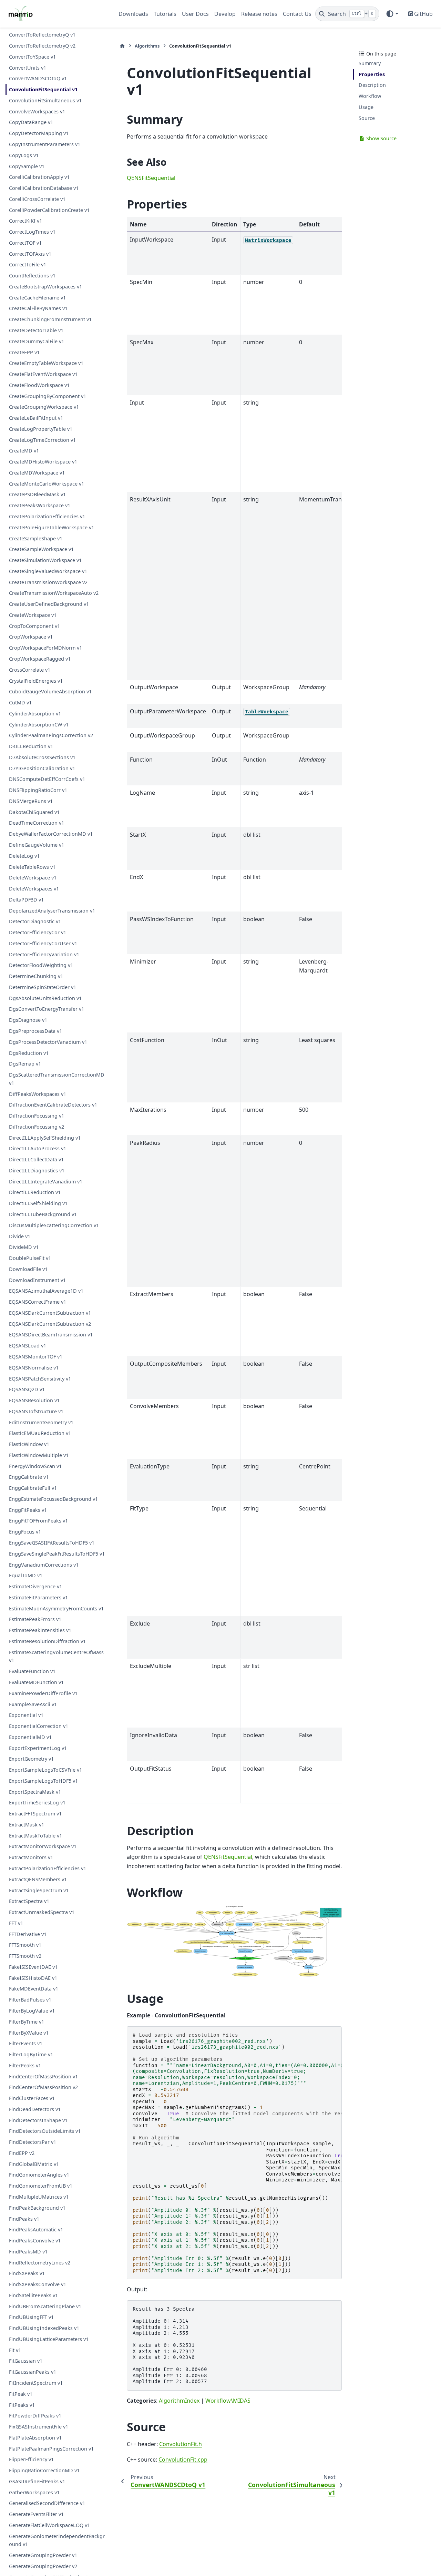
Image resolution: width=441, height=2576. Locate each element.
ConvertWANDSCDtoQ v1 (38, 78)
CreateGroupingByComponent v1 (48, 396)
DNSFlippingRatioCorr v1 (38, 790)
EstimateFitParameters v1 (38, 1597)
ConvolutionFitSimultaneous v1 (45, 100)
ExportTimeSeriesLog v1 (37, 1803)
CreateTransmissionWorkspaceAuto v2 (54, 593)
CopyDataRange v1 (31, 123)
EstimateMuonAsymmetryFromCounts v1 (56, 1608)
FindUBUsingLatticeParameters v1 (49, 2339)
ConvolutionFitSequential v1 (43, 89)
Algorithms (147, 46)
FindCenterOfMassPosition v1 (43, 2076)
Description (372, 85)
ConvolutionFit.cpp (183, 2460)
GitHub (423, 14)
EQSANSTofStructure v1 (36, 1411)
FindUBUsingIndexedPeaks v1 (44, 2328)
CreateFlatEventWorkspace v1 (43, 374)
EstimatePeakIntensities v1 (40, 1630)
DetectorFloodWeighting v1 (41, 965)
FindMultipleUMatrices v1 (39, 2197)
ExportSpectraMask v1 (35, 1792)
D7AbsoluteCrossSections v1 (42, 757)
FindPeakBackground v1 (37, 2208)
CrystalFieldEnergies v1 (36, 681)
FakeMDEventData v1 (34, 1989)
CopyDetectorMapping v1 (39, 133)
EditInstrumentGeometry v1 (41, 1422)
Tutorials (165, 14)
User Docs (195, 14)
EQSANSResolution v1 (34, 1400)
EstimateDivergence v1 (35, 1586)
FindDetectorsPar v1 (33, 2142)
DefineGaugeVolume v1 (37, 845)
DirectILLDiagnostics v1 (37, 1170)
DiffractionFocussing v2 (37, 1127)
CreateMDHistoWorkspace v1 (43, 462)
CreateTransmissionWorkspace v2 (48, 582)
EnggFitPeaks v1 (28, 1510)
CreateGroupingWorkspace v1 (44, 407)
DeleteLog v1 (24, 856)
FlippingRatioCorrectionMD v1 (44, 2470)
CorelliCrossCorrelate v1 (37, 199)
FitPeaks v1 (22, 2405)
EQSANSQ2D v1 (27, 1389)
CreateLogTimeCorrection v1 (42, 440)
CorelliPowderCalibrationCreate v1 (49, 210)
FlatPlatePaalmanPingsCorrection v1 (51, 2449)
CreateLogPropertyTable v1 (41, 429)
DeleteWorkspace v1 (33, 878)
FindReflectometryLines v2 (40, 2263)
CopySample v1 (27, 166)
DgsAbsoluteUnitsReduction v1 (45, 998)
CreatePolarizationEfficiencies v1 (47, 516)
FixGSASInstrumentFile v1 (39, 2427)
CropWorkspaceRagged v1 (40, 659)
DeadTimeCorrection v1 (37, 823)
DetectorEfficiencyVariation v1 (44, 954)
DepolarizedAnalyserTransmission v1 (52, 911)
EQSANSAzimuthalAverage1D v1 (46, 1291)
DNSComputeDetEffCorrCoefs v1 (47, 779)
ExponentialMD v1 (30, 1737)
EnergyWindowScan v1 (35, 1466)
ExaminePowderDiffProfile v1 (43, 1693)
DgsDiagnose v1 (28, 1020)
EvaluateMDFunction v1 (36, 1682)
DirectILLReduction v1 (35, 1193)
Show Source (381, 138)
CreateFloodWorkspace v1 (39, 385)
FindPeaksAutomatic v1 (36, 2229)
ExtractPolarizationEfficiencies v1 (48, 1868)
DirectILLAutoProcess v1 (38, 1148)
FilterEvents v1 (26, 2043)
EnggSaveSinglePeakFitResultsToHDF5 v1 (57, 1554)
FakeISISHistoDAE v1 (33, 1978)
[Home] (122, 46)
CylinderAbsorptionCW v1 (39, 725)
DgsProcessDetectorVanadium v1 (48, 1042)
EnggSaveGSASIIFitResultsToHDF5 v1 (52, 1543)
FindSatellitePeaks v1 (33, 2295)
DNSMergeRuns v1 (31, 801)
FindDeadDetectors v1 (35, 2109)
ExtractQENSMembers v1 (38, 1879)
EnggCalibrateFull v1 (33, 1488)
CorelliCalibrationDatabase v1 (44, 188)
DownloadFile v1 (28, 1269)
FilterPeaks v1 (25, 2065)
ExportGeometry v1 (31, 1759)
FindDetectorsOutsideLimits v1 (45, 2131)
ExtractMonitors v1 (31, 1857)
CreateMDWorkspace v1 (37, 473)
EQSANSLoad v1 (28, 1346)
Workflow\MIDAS (228, 2401)
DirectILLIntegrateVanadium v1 (46, 1182)
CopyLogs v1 (24, 155)
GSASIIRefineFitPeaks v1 (37, 2481)
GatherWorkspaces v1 (34, 2492)
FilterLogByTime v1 (31, 2054)
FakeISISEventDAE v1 (33, 1967)
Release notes (259, 14)
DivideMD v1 (24, 1247)
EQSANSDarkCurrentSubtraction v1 (50, 1313)
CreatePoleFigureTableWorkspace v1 (52, 527)
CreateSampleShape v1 (36, 538)
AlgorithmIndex (179, 2401)
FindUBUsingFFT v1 (31, 2317)
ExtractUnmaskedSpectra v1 (42, 1912)
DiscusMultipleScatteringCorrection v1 (54, 1225)
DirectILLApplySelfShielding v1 (45, 1138)
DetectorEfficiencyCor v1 (38, 932)
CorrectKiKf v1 (25, 221)
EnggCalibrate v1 (29, 1477)
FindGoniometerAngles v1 (39, 2175)
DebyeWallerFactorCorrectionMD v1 (51, 834)
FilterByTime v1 (27, 2022)
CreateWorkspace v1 (33, 615)
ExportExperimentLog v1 (38, 1748)
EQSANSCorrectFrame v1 (38, 1302)
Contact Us (297, 14)
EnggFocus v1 (25, 1532)
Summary (370, 63)
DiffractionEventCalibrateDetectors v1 (53, 1105)
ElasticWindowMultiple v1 (39, 1455)
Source (367, 118)
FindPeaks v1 (24, 2219)
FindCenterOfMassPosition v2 (43, 2087)
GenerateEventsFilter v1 (36, 2514)
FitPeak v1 (21, 2394)
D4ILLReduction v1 (31, 746)
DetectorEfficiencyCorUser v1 (43, 943)
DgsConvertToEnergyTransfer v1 (47, 1009)
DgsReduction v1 (29, 1053)
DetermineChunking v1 (36, 976)
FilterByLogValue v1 (32, 2011)
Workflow (370, 96)
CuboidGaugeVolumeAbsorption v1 (50, 691)
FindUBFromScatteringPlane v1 (45, 2306)
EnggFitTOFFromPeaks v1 (38, 1521)
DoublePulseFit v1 (30, 1258)
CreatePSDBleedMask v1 (37, 495)
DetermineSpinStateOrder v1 (43, 987)
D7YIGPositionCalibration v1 (42, 768)
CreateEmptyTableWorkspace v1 (46, 363)
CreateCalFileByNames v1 (38, 309)
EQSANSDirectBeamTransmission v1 (51, 1335)
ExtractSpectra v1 (29, 1901)
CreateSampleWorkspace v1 (41, 549)
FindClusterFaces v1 (32, 2098)
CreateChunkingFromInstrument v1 (50, 319)
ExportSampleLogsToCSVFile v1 (45, 1770)
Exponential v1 (26, 1715)
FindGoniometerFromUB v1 (41, 2186)
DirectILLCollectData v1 (36, 1159)
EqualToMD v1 (26, 1575)
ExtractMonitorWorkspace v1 (43, 1846)
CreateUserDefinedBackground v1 (49, 604)
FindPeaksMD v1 (28, 2252)
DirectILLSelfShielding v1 (38, 1203)
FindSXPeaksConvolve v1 (38, 2284)
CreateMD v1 (24, 451)
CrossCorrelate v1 (30, 670)
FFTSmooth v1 (25, 1945)
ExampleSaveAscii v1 (33, 1704)
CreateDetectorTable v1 (36, 330)
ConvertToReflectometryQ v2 (42, 46)
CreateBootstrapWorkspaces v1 (45, 287)
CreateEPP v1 (24, 352)
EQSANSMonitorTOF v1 (36, 1357)
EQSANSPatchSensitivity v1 (40, 1379)
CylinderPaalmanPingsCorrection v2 (51, 735)
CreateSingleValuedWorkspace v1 (48, 571)
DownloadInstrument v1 (37, 1280)
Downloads (133, 14)
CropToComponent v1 (34, 626)
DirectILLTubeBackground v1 (43, 1214)
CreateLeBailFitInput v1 (36, 418)
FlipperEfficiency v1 (31, 2459)
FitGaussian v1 (26, 2361)
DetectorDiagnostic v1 (35, 921)
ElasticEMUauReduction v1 (40, 1433)
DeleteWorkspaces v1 (34, 889)
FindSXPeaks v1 (27, 2273)
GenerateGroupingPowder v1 (43, 2555)
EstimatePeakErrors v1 (35, 1619)
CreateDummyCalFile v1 (37, 341)
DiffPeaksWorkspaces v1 (38, 1094)
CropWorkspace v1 (31, 637)
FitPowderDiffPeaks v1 (35, 2416)
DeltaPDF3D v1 (26, 900)
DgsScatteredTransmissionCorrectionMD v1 (57, 1079)
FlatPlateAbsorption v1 (35, 2438)
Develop (225, 14)
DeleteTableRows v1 (32, 867)
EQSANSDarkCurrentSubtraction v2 (50, 1324)
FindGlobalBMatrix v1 (34, 2164)
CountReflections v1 (32, 276)
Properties (372, 74)
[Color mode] (392, 14)
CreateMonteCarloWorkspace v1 (47, 484)
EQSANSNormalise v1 (34, 1368)
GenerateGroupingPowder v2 (43, 2566)
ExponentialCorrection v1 (39, 1726)
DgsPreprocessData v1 (35, 1031)
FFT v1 (16, 1923)
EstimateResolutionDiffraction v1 (47, 1641)
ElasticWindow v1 (29, 1444)
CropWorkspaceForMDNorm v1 (45, 648)
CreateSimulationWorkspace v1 (45, 560)
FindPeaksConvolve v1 (35, 2241)
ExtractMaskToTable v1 (35, 1836)
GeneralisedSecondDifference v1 (47, 2503)
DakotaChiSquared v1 (34, 812)
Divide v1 (20, 1236)
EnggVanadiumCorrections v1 (44, 1565)
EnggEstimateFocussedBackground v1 (53, 1499)
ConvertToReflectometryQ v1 (42, 35)
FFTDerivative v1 (28, 1934)
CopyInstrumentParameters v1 (45, 144)
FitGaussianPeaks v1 (33, 2372)
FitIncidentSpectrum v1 (36, 2383)
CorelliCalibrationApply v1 (39, 177)
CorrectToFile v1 (28, 264)
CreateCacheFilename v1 (37, 298)
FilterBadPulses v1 (30, 2000)
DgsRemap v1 (25, 1064)
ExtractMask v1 (27, 1825)
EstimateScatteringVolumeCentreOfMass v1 (56, 1656)
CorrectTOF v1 (25, 243)
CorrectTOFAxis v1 (30, 254)
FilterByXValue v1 (29, 2033)
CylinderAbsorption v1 (35, 714)
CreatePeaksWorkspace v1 (40, 505)
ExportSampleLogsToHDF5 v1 (43, 1781)
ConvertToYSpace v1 (32, 57)
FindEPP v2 (22, 2153)
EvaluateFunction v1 (32, 1671)
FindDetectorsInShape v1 (38, 2120)
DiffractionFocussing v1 (37, 1116)
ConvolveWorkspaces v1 (37, 111)
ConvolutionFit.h (181, 2444)
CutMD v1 (20, 702)
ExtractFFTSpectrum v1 (35, 1814)
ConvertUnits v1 (28, 68)
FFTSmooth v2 (25, 1956)
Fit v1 (15, 2350)
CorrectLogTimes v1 (32, 232)
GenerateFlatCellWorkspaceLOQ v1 (49, 2525)
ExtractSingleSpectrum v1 (39, 1890)
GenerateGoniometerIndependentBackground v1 (57, 2540)
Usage (366, 107)
